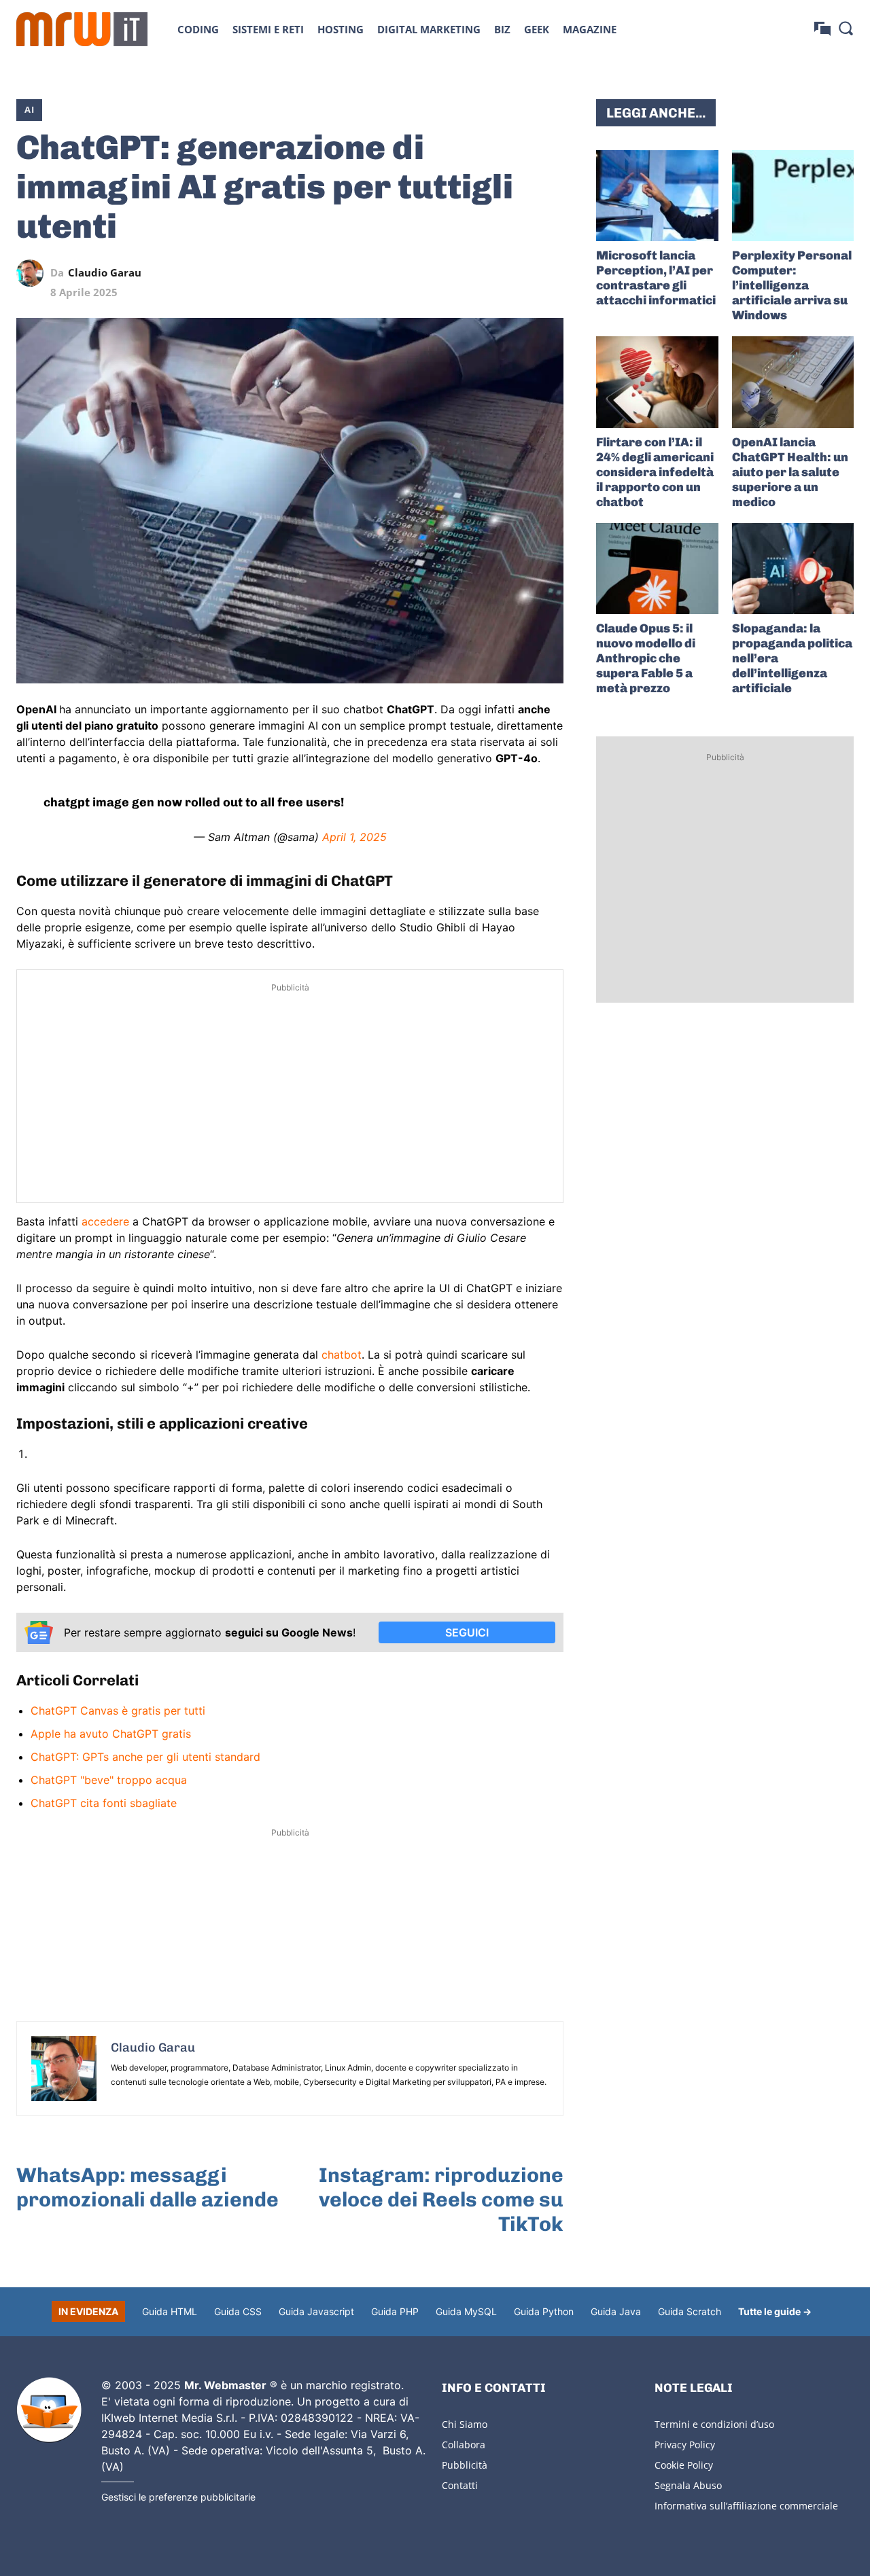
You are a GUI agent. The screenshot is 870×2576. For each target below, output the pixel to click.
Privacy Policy (685, 2445)
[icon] (822, 29)
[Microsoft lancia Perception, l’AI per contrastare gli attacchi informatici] (657, 196)
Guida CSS (238, 2311)
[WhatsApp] (487, 273)
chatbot (342, 1355)
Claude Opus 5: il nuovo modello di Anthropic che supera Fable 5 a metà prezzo (646, 658)
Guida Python (544, 2311)
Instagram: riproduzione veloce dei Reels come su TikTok (441, 2200)
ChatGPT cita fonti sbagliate (104, 1803)
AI (29, 109)
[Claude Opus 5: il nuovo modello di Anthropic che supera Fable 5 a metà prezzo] (657, 569)
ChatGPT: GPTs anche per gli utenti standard (145, 1757)
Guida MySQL (466, 2311)
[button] (846, 28)
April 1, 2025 (354, 837)
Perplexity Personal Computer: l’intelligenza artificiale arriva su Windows (792, 285)
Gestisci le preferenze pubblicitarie (178, 2497)
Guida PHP (395, 2311)
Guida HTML (170, 2311)
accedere (107, 1221)
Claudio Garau (105, 273)
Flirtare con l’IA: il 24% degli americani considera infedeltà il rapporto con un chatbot (655, 472)
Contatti (460, 2485)
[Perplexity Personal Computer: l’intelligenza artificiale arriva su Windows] (793, 196)
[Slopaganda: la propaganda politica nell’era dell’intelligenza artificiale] (793, 569)
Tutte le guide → (775, 2311)
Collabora (464, 2445)
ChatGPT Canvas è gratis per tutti (118, 1711)
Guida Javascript (316, 2311)
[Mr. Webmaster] (49, 2410)
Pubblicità (465, 2465)
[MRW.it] (82, 29)
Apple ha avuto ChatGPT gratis (111, 1734)
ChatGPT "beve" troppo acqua (109, 1780)
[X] (425, 273)
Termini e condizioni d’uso (714, 2424)
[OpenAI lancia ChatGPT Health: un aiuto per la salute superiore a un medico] (793, 382)
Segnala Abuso (688, 2485)
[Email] (550, 273)
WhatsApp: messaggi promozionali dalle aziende (147, 2187)
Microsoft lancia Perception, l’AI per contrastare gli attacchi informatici (656, 278)
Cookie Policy (684, 2465)
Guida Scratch (690, 2311)
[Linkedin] (456, 273)
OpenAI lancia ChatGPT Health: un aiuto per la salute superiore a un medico (790, 472)
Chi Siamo (465, 2424)
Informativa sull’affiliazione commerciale (746, 2506)
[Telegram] (519, 273)
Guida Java (616, 2311)
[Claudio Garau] (33, 273)
